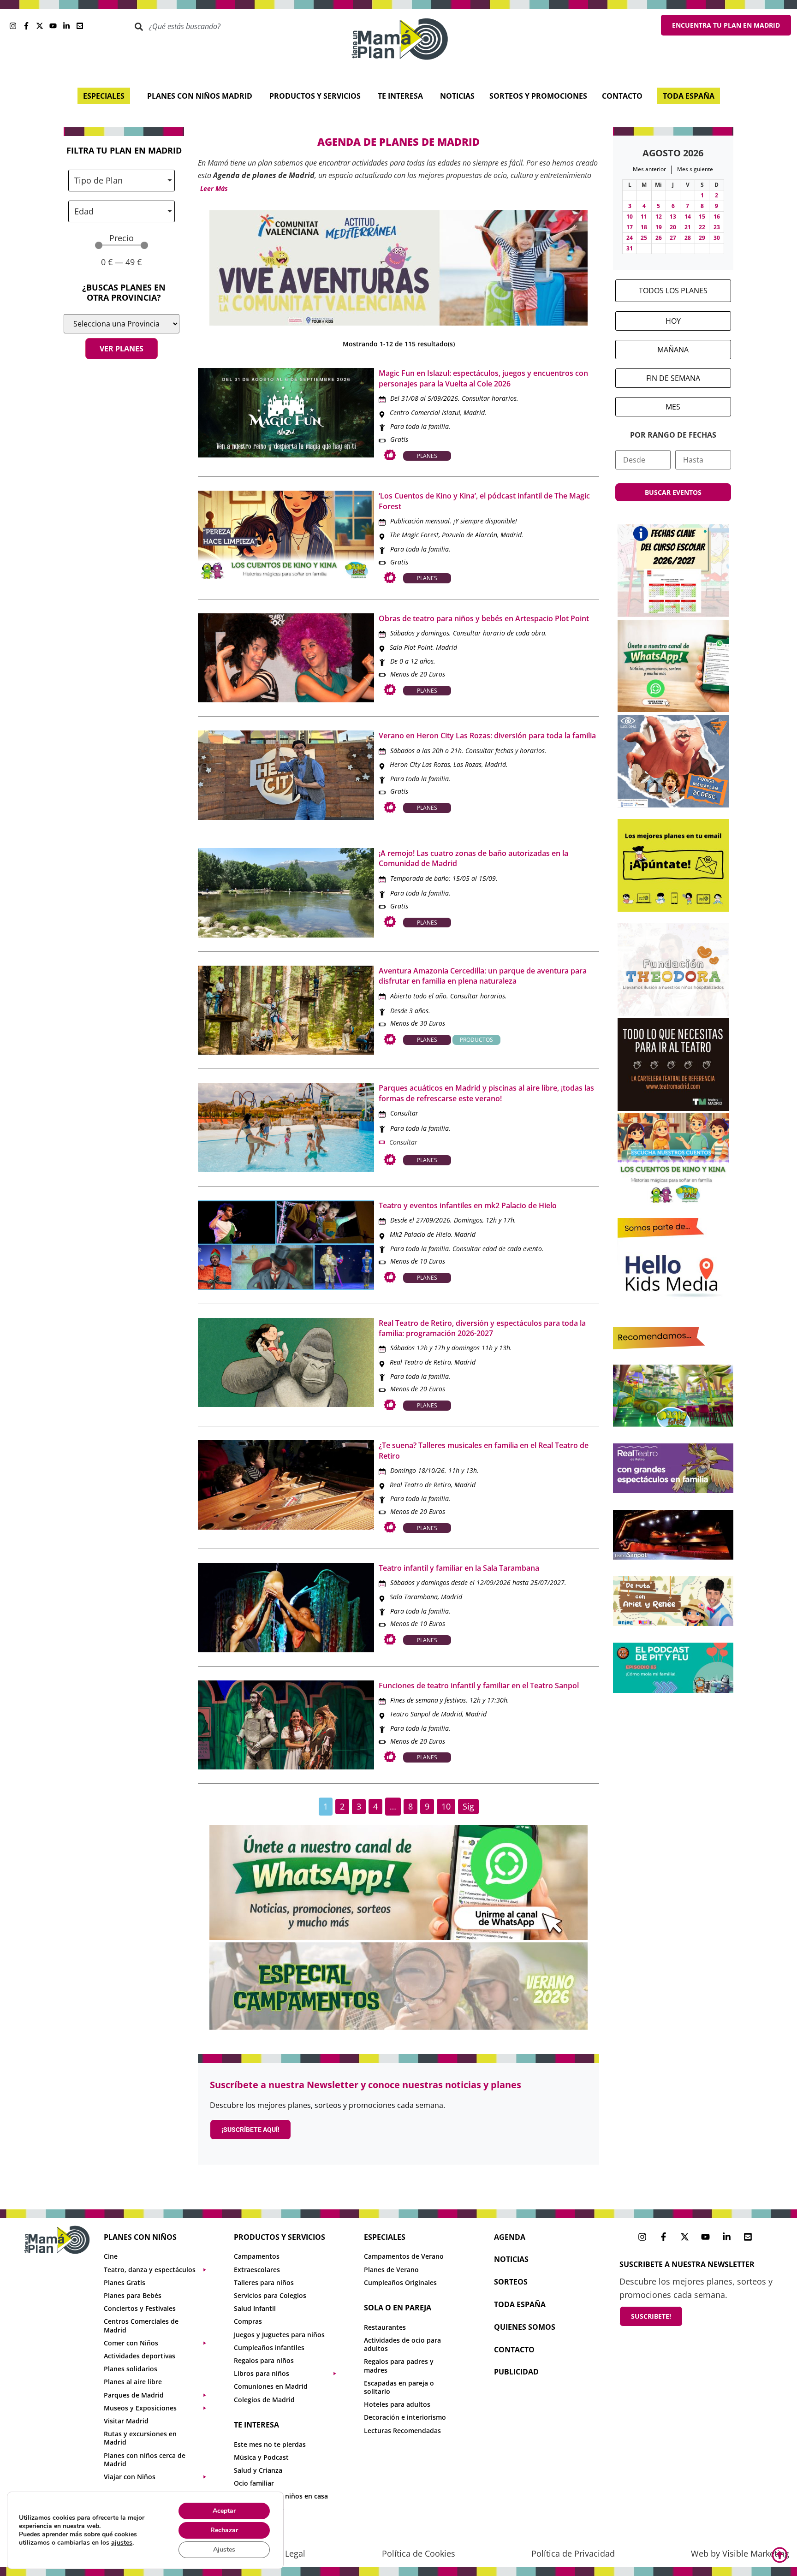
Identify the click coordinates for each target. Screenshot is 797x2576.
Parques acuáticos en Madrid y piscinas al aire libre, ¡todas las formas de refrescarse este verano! (486, 1093)
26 (659, 238)
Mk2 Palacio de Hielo (420, 1234)
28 (688, 238)
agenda (510, 2237)
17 (630, 227)
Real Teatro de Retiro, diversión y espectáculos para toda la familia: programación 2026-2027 (482, 1328)
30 (717, 238)
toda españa (520, 2304)
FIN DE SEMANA (673, 378)
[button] (213, 189)
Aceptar (224, 2511)
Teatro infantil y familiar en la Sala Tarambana (459, 1568)
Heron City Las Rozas (420, 764)
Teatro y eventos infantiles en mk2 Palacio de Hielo (468, 1205)
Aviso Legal (284, 2553)
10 (630, 217)
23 (717, 227)
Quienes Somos (525, 2327)
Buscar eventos (673, 492)
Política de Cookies (419, 2553)
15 (702, 217)
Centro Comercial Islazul (425, 413)
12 (659, 217)
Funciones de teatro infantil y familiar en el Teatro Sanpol (479, 1686)
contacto (514, 2350)
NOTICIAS (511, 2259)
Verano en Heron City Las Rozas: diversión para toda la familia (487, 736)
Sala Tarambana (414, 1597)
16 (717, 217)
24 (630, 238)
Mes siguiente (695, 169)
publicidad (516, 2372)
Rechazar (224, 2530)
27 (673, 238)
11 (644, 217)
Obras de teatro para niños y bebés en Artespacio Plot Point (484, 618)
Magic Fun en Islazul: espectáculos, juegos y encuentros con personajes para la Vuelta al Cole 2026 (483, 378)
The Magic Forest (414, 535)
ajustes (122, 2543)
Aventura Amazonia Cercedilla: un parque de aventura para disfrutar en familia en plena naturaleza (483, 976)
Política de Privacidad (573, 2553)
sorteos (511, 2282)
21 (688, 227)
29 (702, 238)
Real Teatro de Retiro (420, 1362)
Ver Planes (122, 349)
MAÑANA (673, 350)
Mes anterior (649, 169)
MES (673, 407)
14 (688, 217)
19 (659, 227)
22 (702, 227)
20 (673, 227)
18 (644, 227)
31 (630, 248)
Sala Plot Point (411, 647)
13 (673, 217)
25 (644, 238)
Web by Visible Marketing (740, 2553)
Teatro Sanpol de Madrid (426, 1714)
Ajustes (224, 2549)
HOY (673, 321)
